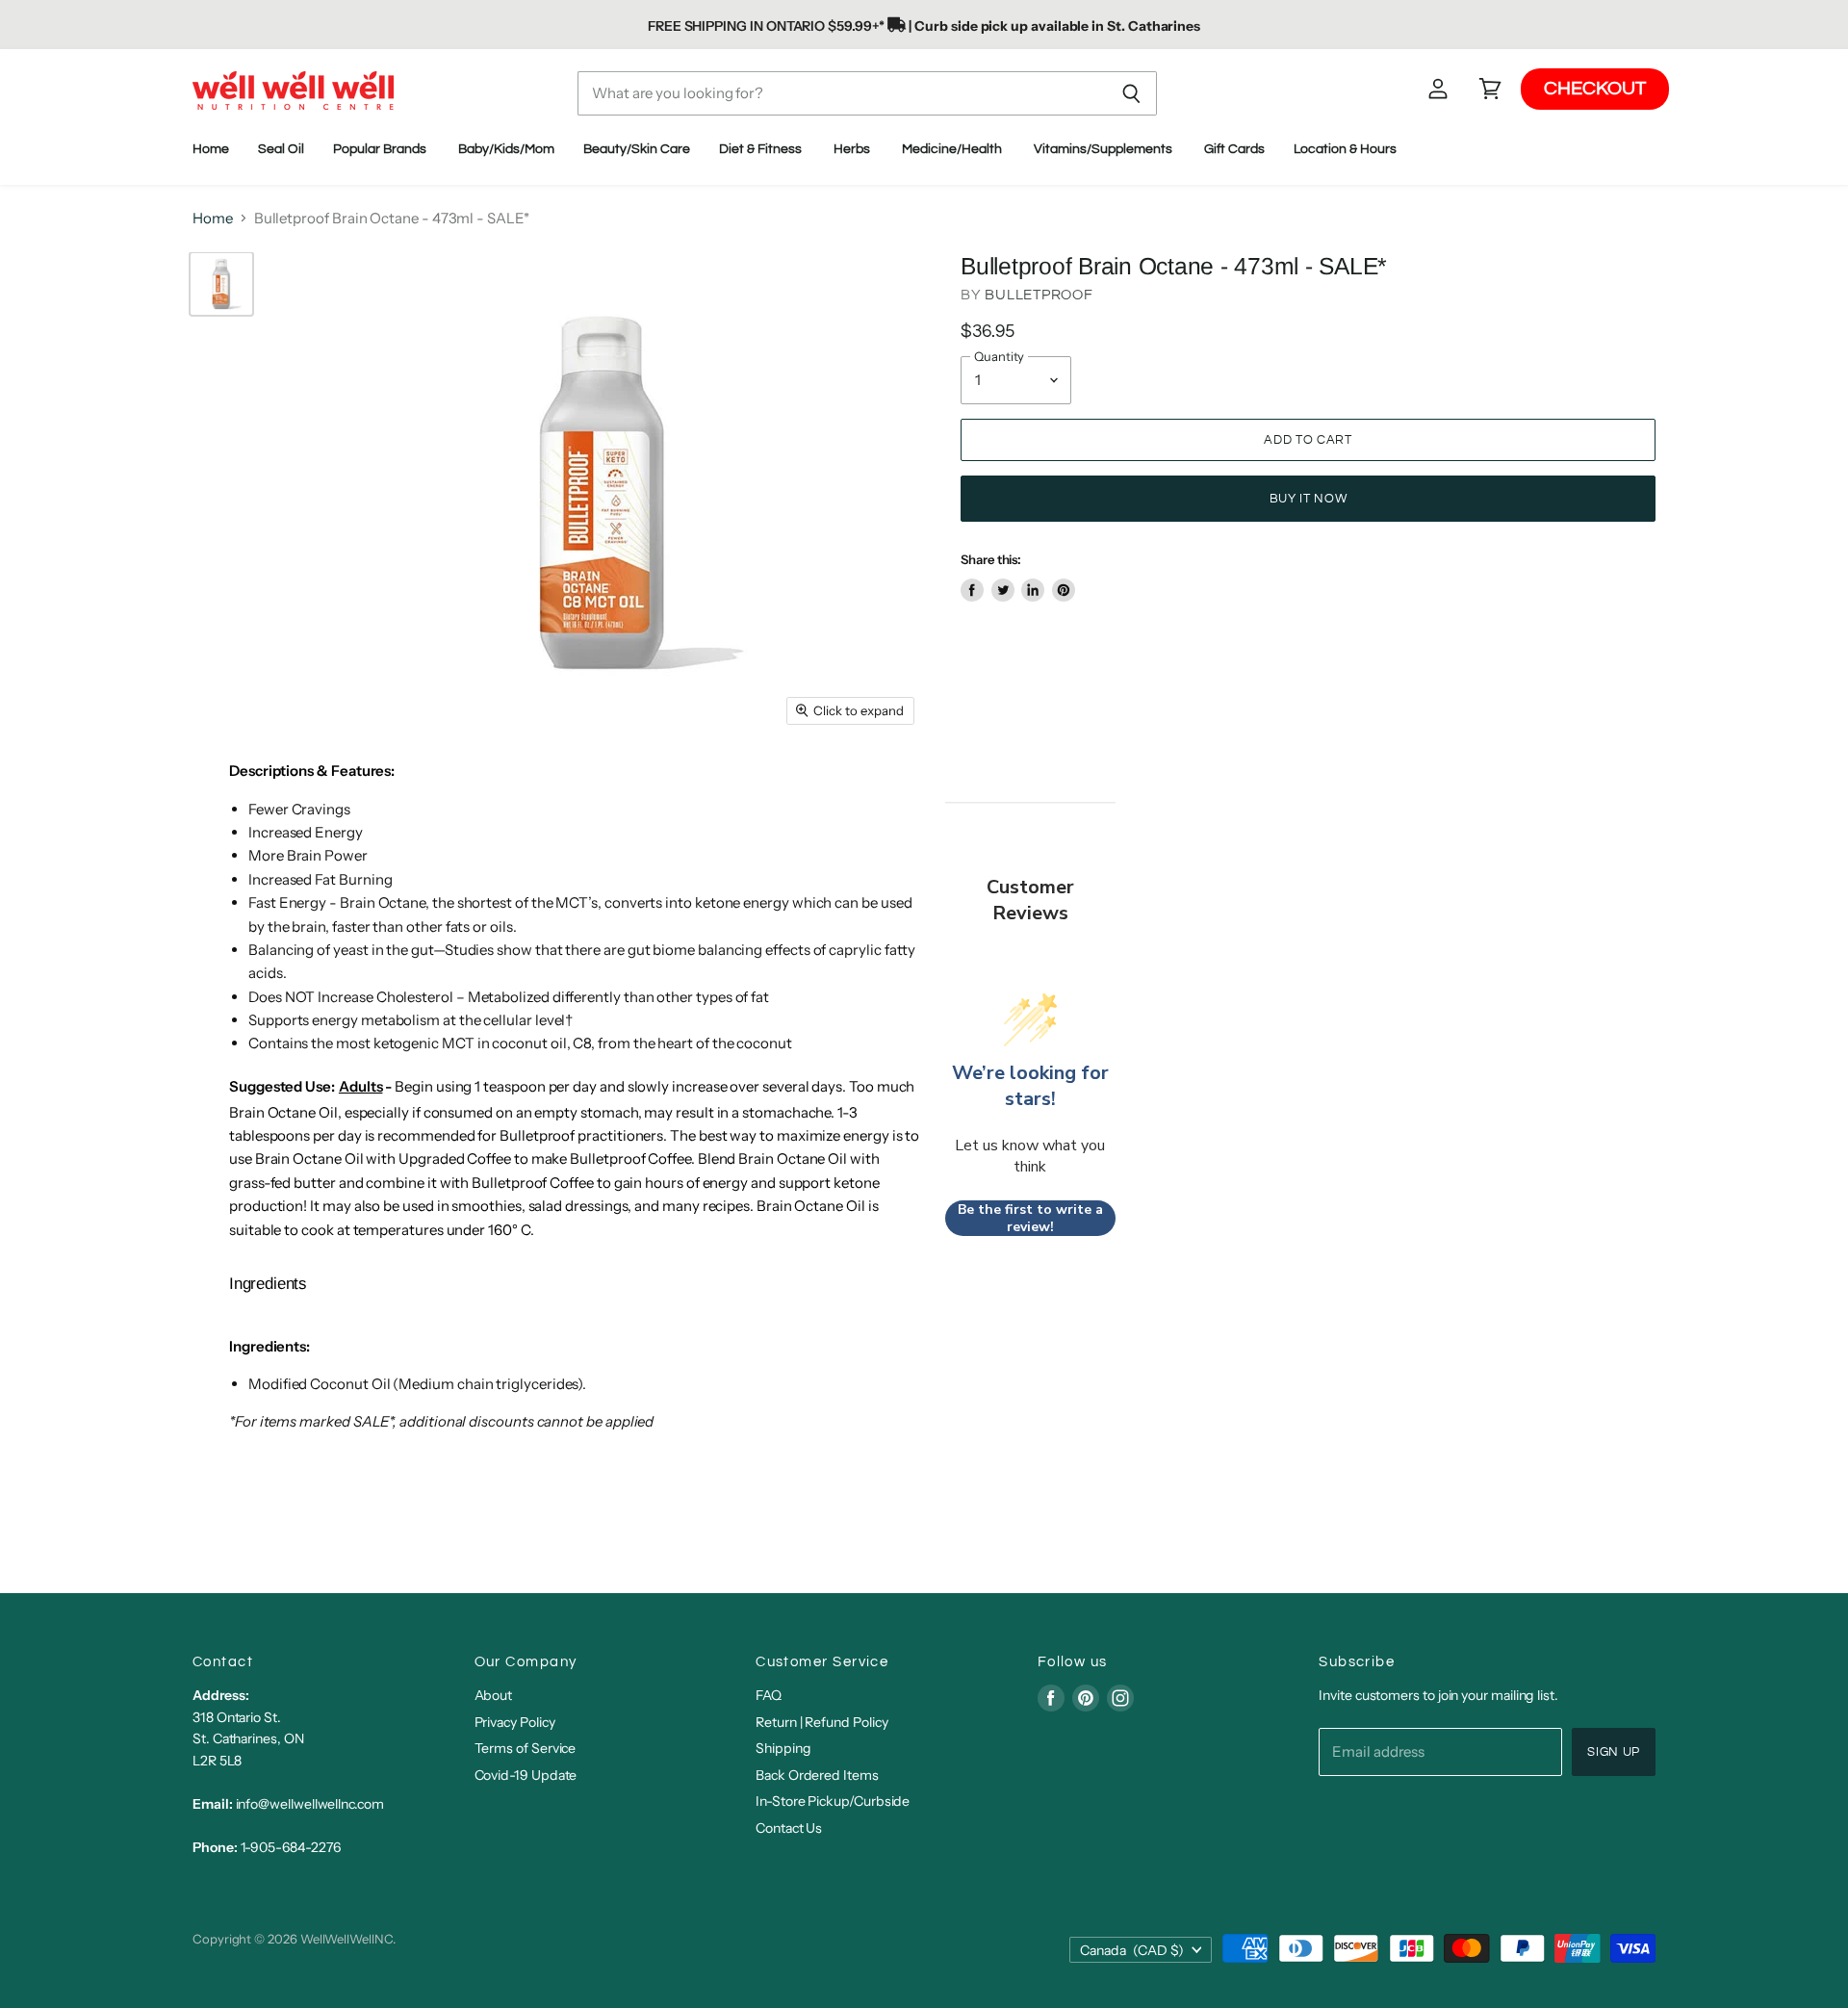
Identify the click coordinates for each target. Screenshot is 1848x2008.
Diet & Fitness (762, 149)
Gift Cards (1234, 149)
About (494, 1695)
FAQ (769, 1695)
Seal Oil (281, 149)
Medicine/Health (953, 149)
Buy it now (1308, 499)
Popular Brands (381, 149)
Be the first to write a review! (1030, 1218)
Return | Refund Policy (821, 1722)
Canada (1132, 1950)
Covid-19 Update (526, 1775)
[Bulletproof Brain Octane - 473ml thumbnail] (221, 284)
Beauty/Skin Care (637, 149)
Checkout (1595, 90)
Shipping (783, 1748)
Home (211, 149)
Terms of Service (526, 1748)
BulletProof (1039, 295)
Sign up (1614, 1752)
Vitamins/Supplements (1104, 149)
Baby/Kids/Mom (506, 149)
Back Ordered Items (817, 1775)
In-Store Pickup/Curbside (833, 1801)
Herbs (853, 149)
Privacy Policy (515, 1722)
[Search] (1131, 93)
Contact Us (789, 1828)
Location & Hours (1347, 149)
